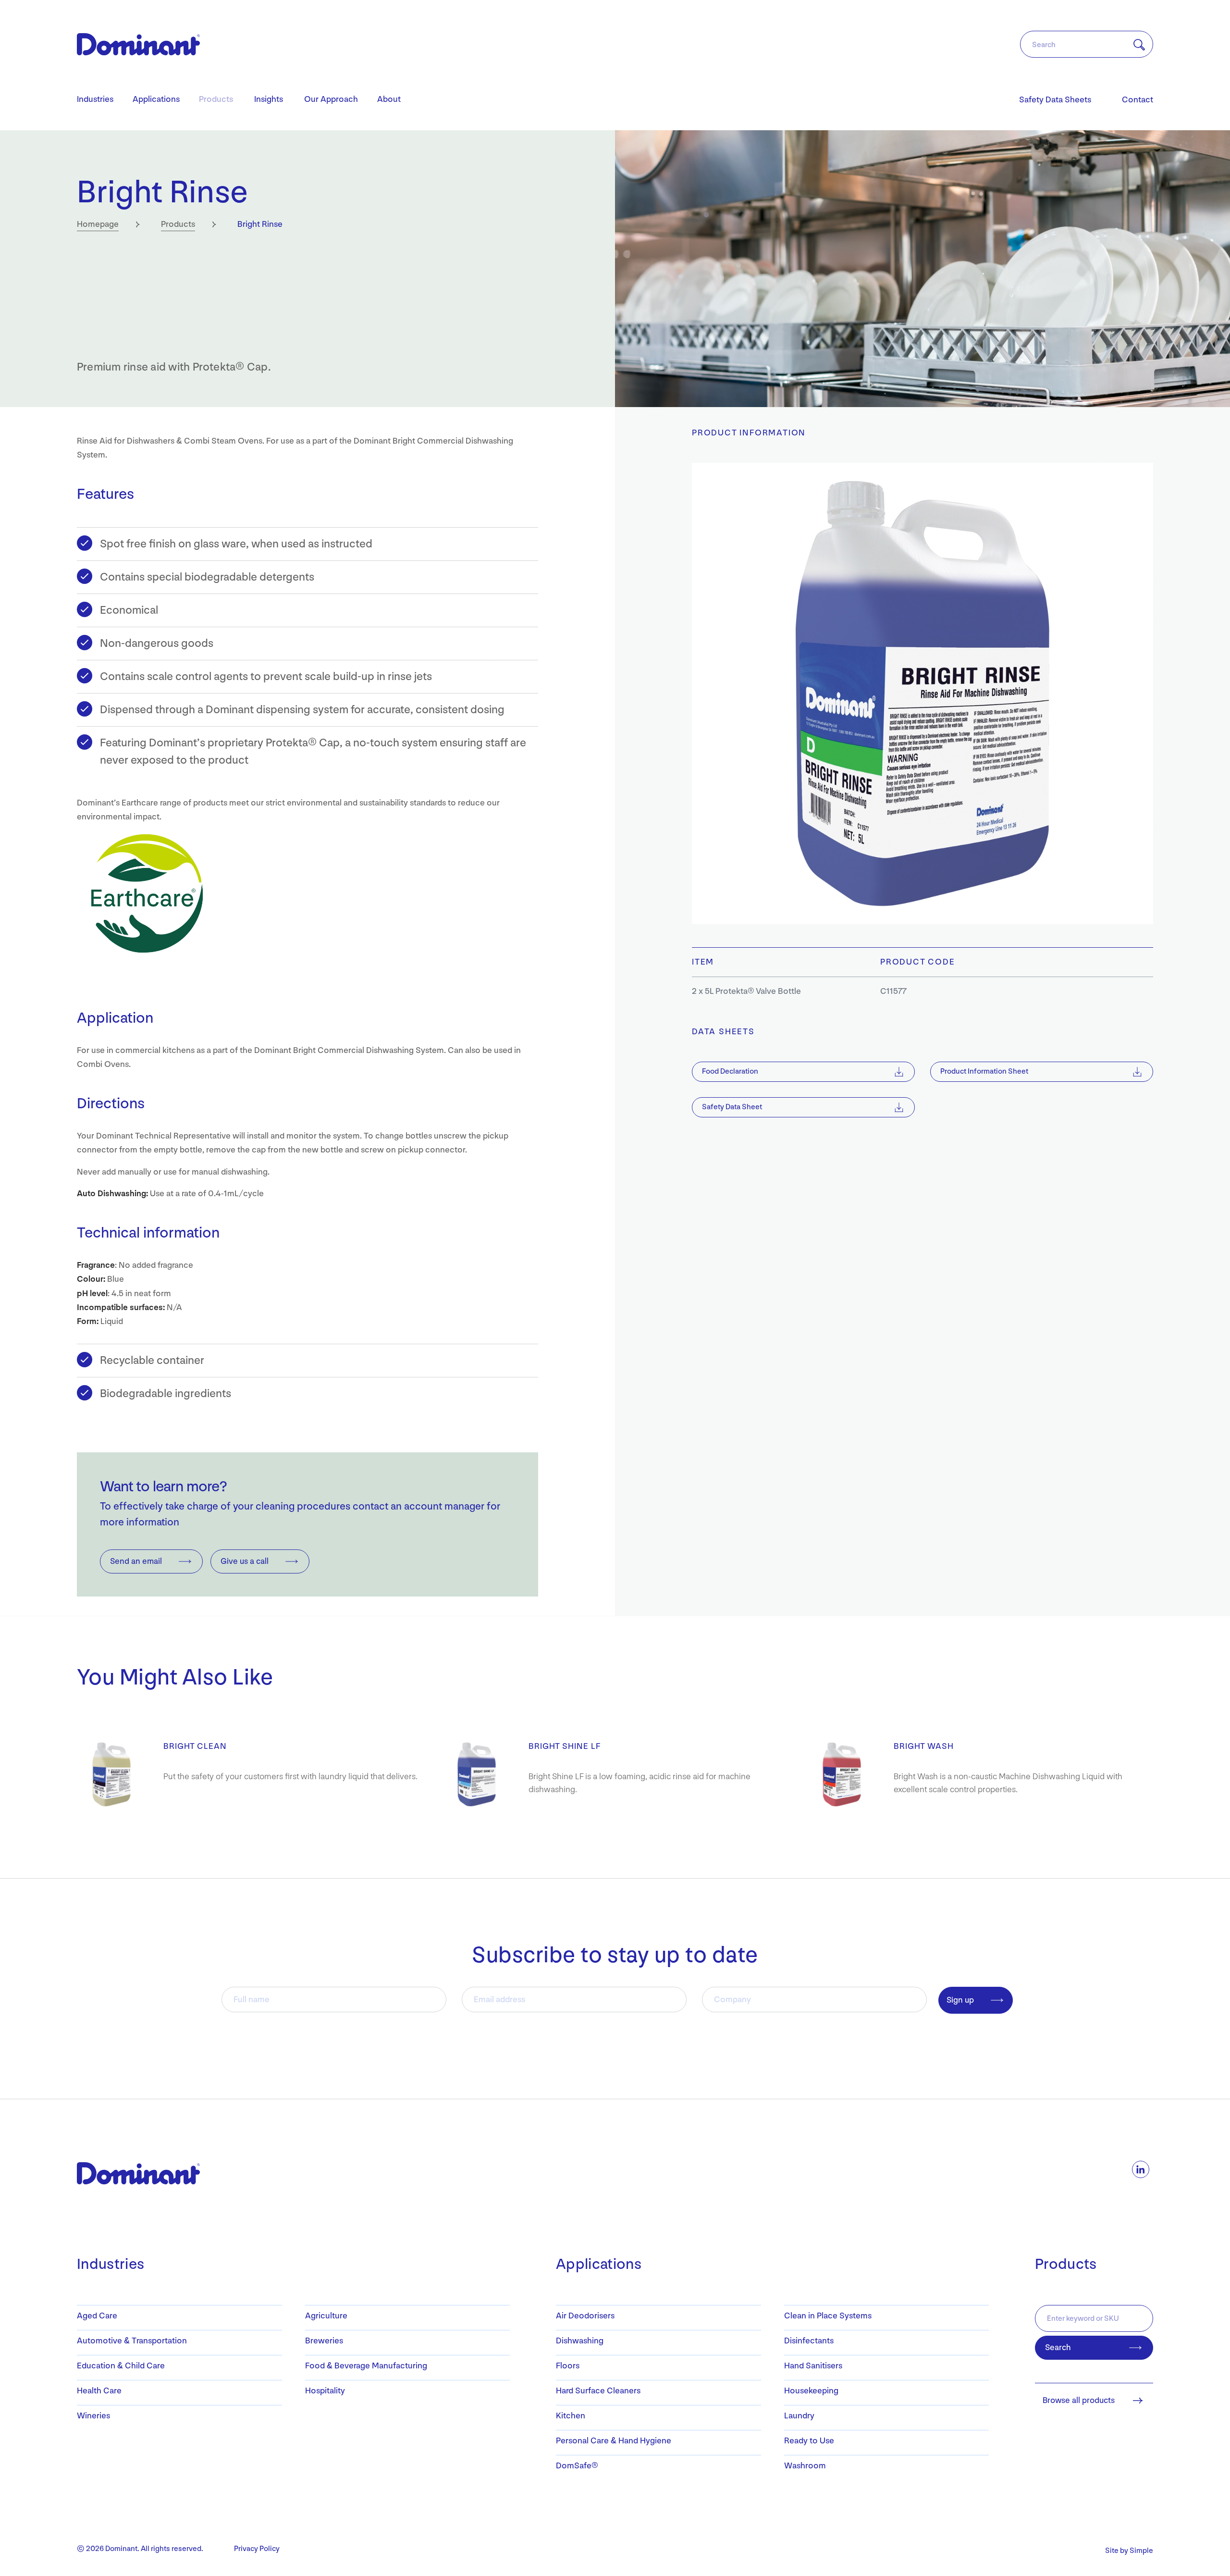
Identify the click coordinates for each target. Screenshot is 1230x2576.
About (389, 99)
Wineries (93, 2416)
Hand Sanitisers (813, 2366)
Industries (95, 99)
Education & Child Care (121, 2366)
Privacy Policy (257, 2549)
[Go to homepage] (138, 44)
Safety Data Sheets (1055, 100)
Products (216, 99)
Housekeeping (811, 2391)
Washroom (805, 2466)
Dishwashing (580, 2341)
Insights (269, 99)
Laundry (799, 2416)
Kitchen (571, 2416)
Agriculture (326, 2316)
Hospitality (325, 2391)
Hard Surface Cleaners (598, 2391)
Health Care (99, 2391)
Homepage (98, 224)
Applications (156, 99)
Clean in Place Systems (828, 2316)
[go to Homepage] (127, 2173)
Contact (1138, 100)
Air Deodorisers (585, 2316)
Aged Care (97, 2316)
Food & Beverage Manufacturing (366, 2366)
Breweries (324, 2341)
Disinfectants (809, 2341)
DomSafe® (577, 2466)
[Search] (1133, 45)
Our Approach (331, 99)
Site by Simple (1129, 2551)
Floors (568, 2366)
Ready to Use (809, 2441)
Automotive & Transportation (132, 2341)
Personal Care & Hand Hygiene (614, 2441)
